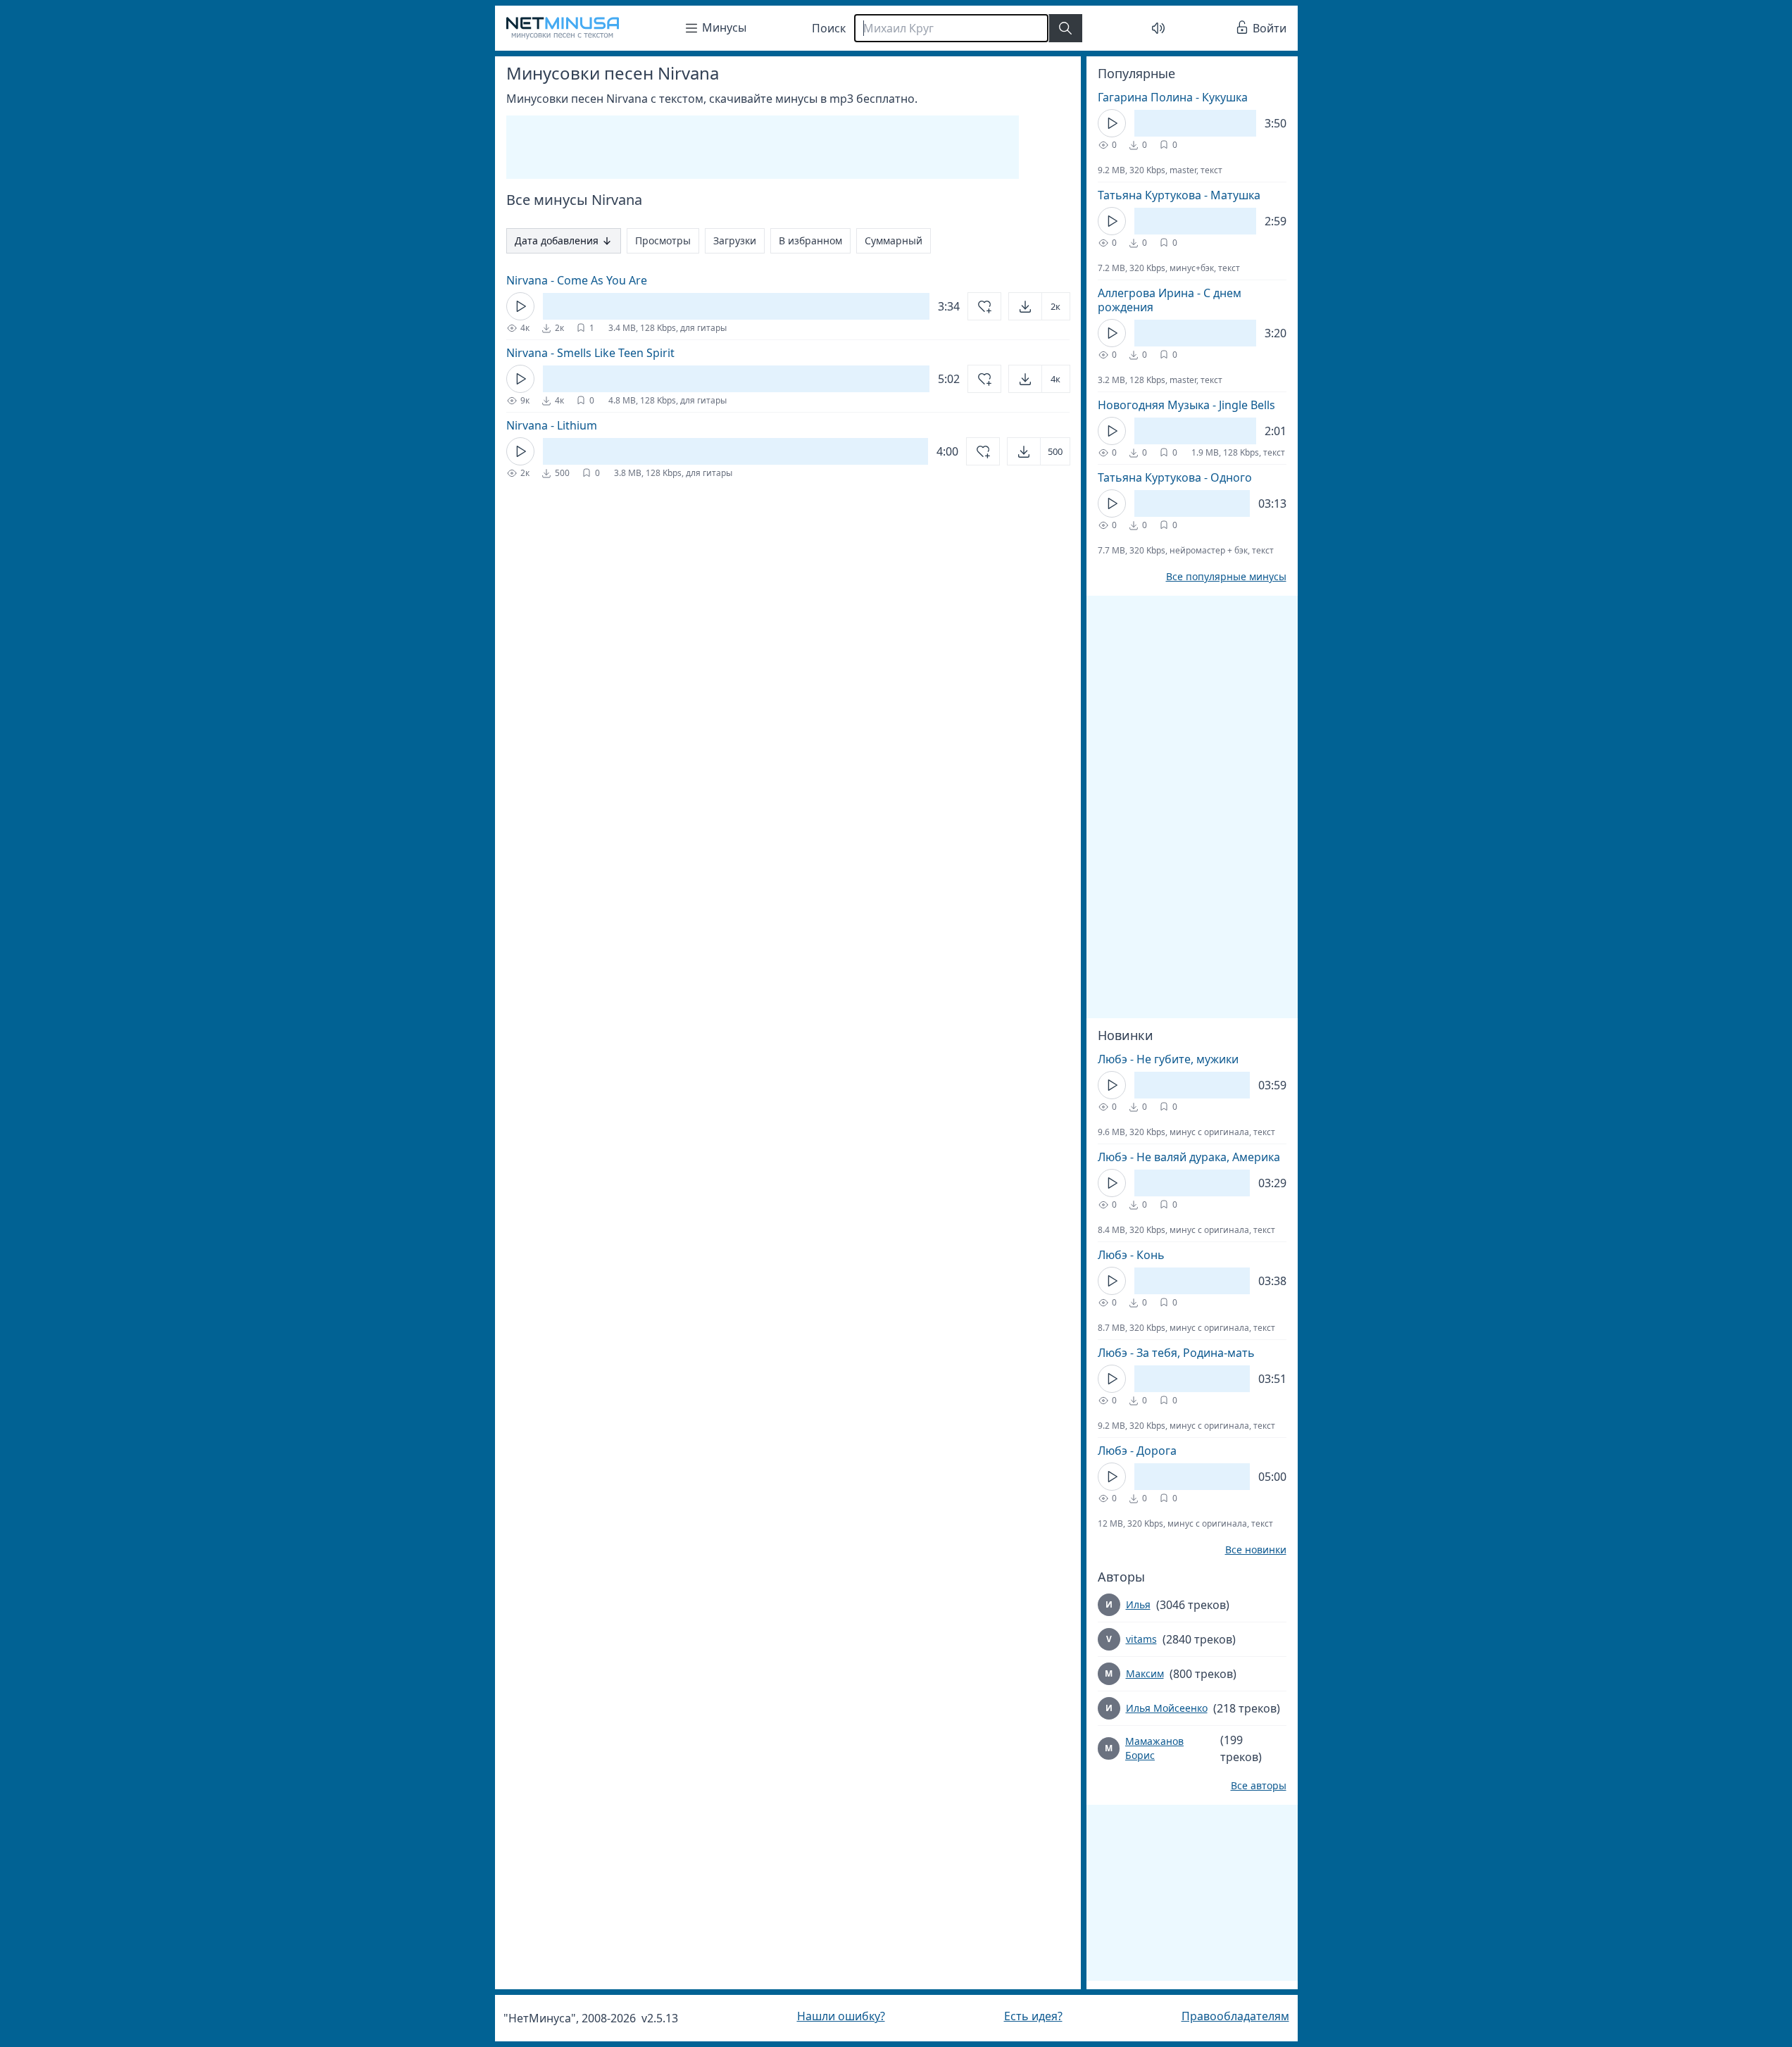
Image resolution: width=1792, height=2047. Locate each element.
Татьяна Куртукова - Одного (1175, 477)
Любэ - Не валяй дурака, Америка (1189, 1157)
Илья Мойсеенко (1167, 1708)
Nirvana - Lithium (552, 425)
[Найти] (1065, 28)
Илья (1138, 1604)
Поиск (829, 28)
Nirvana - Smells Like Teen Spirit (590, 353)
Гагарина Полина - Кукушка (1173, 97)
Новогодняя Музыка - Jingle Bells (1186, 405)
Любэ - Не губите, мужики (1168, 1059)
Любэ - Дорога (1137, 1451)
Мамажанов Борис (1154, 1748)
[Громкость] (1158, 28)
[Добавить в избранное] (984, 306)
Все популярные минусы (1226, 577)
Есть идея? (1033, 2016)
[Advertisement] (763, 147)
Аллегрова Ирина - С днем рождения (1170, 300)
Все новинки (1256, 1550)
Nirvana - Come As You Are (577, 280)
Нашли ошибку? (841, 2016)
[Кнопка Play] (520, 306)
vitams (1141, 1639)
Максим (1145, 1673)
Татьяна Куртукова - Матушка (1179, 195)
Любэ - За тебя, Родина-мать (1176, 1353)
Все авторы (1259, 1786)
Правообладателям (1235, 2016)
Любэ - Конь (1131, 1255)
